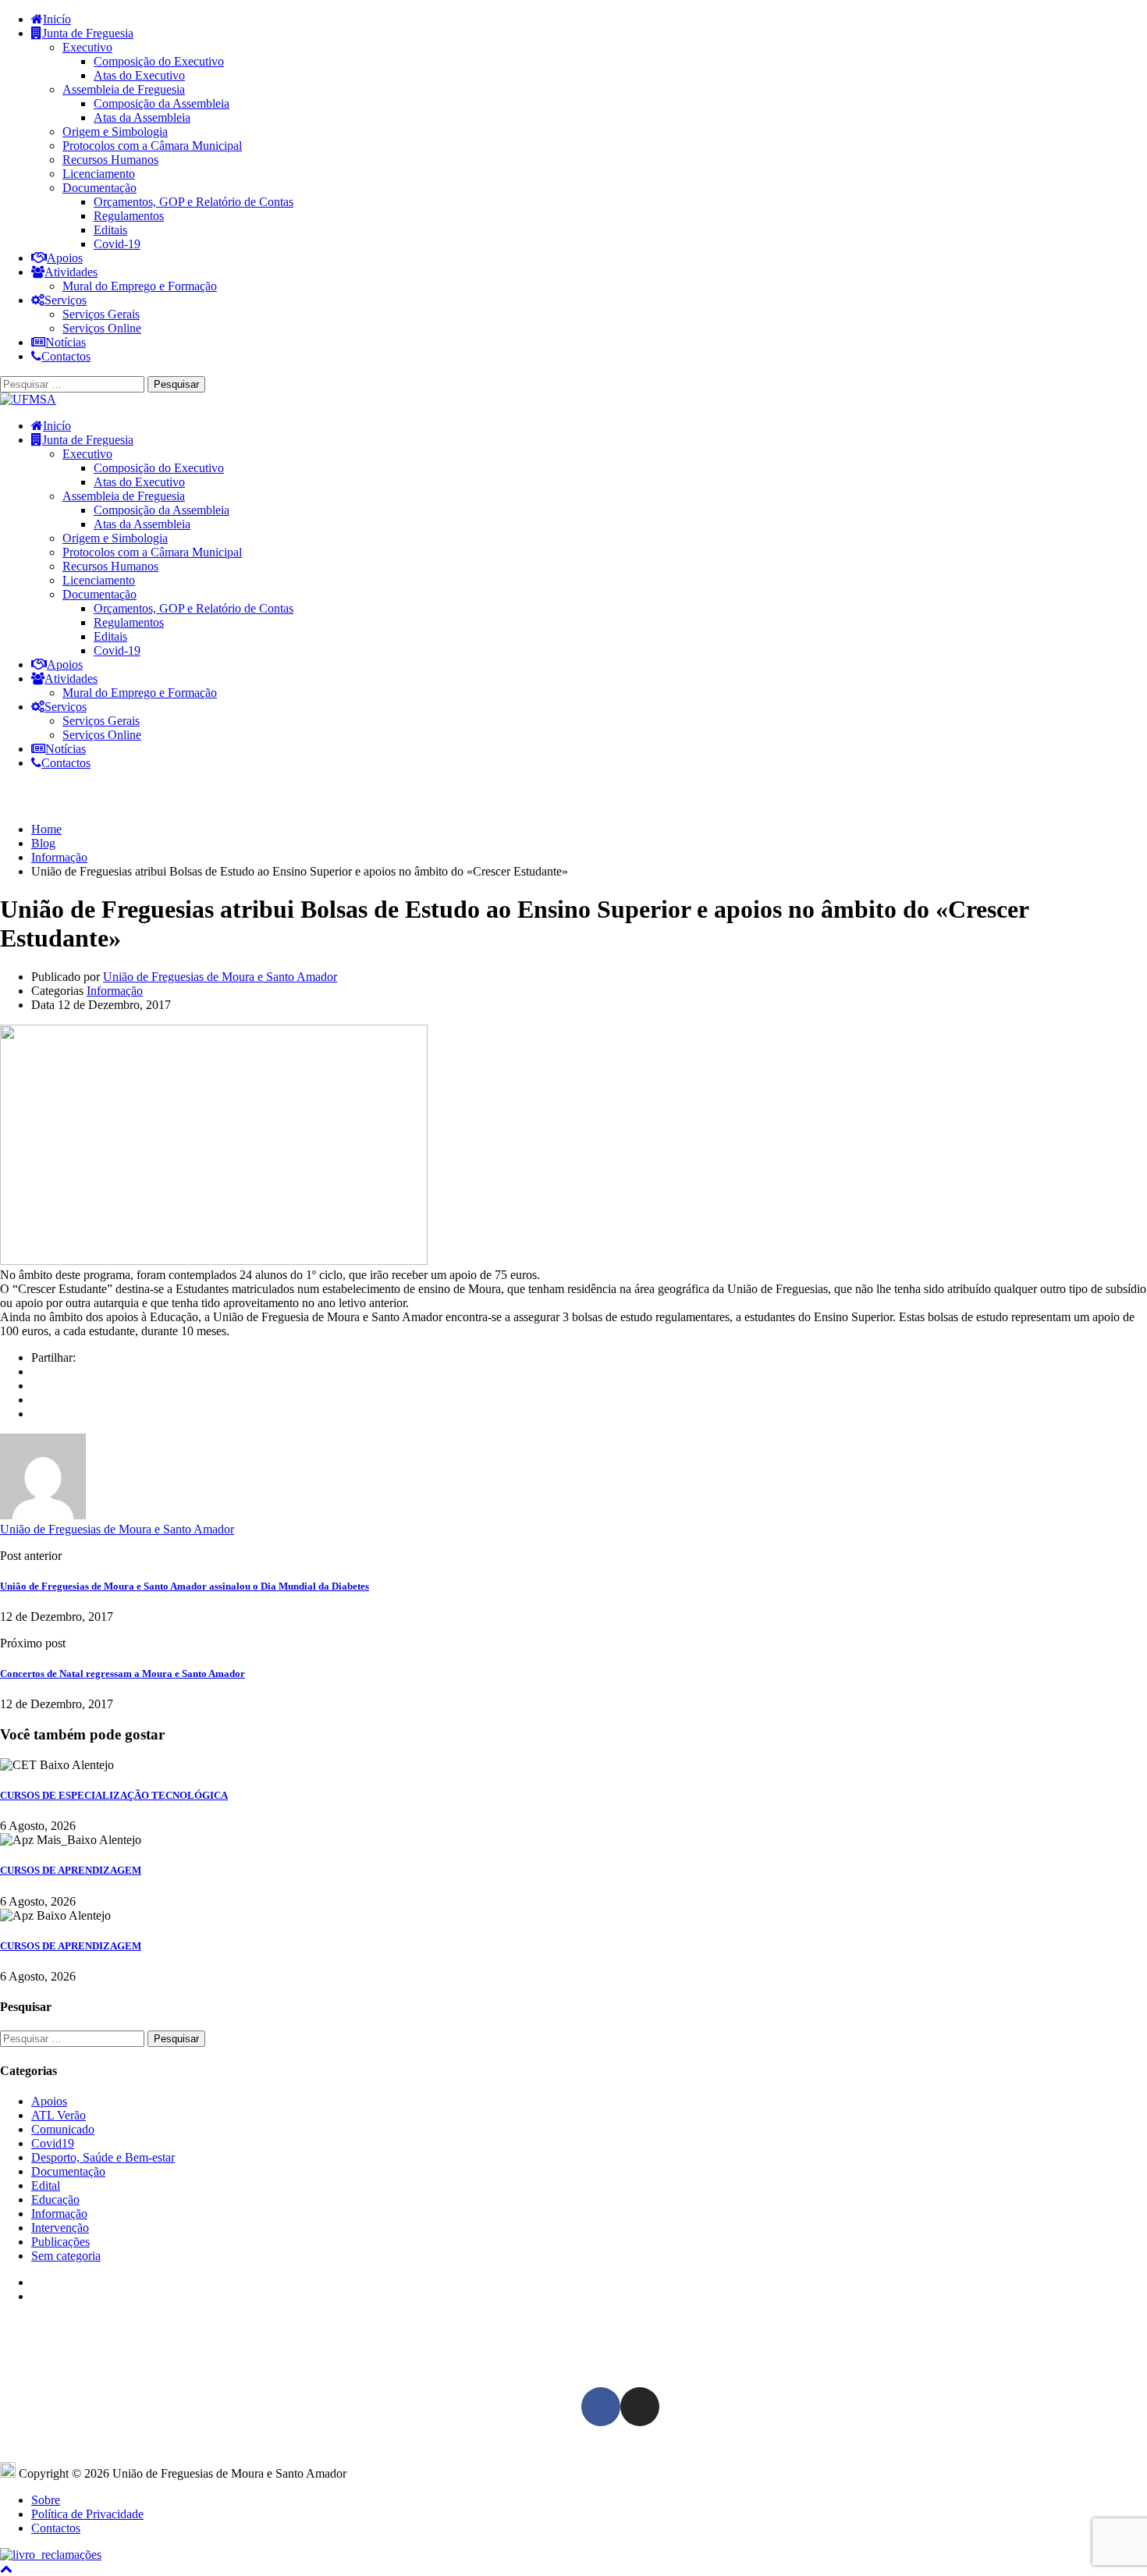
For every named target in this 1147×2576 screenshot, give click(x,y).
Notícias (66, 342)
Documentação (99, 188)
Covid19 (53, 2143)
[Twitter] (36, 1400)
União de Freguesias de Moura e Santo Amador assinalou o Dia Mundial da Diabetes (185, 1586)
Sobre (46, 2500)
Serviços (66, 300)
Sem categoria (66, 2256)
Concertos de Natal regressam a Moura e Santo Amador (123, 1674)
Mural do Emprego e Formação (140, 286)
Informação (115, 991)
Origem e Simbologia (115, 131)
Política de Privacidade (87, 2514)
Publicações (60, 2242)
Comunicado (63, 2129)
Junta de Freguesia (88, 33)
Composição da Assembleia (162, 103)
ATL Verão (59, 2115)
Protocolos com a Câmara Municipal (152, 146)
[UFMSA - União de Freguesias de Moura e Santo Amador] (28, 399)
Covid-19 (117, 244)
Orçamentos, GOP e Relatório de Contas (194, 202)
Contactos (66, 356)
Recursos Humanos (110, 160)
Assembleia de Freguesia (124, 89)
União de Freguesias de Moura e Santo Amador (220, 977)
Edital (46, 2185)
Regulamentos (129, 216)
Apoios (65, 258)
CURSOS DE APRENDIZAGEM (71, 1870)
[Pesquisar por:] (74, 384)
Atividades (71, 272)
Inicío (57, 19)
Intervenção (60, 2228)
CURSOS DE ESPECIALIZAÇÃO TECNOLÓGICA (114, 1795)
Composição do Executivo (159, 61)
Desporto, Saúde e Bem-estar (103, 2157)
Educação (55, 2199)
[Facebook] (36, 1371)
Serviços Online (102, 328)
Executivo (87, 47)
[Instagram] (640, 2407)
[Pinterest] (36, 1414)
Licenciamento (99, 174)
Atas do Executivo (139, 75)
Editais (110, 230)
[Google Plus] (36, 1386)
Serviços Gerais (101, 314)
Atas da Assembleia (142, 117)
